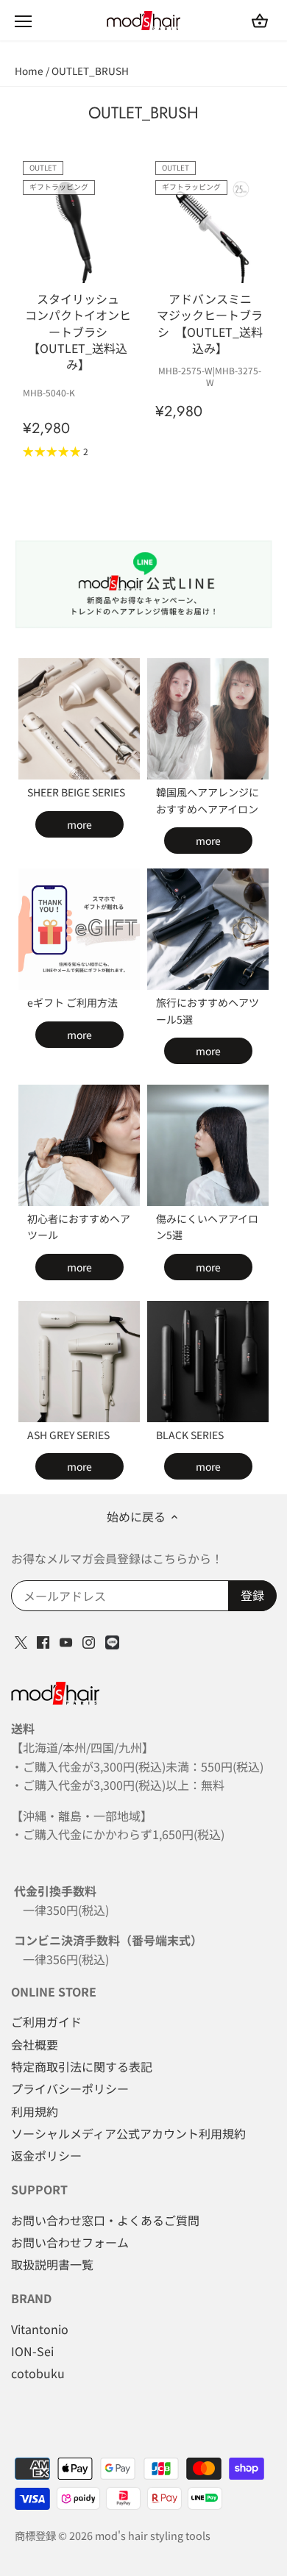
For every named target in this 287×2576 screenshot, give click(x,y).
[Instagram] (89, 1641)
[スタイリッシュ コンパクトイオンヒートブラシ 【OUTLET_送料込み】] (78, 229)
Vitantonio (40, 2329)
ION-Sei (32, 2351)
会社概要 (35, 2044)
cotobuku (38, 2373)
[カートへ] (260, 20)
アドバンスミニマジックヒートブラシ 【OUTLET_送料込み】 (210, 323)
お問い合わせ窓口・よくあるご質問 (105, 2220)
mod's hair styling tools (153, 2535)
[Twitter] (21, 1641)
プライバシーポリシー (70, 2088)
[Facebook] (43, 1641)
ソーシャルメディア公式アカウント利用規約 (128, 2133)
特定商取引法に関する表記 (82, 2066)
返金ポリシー (46, 2155)
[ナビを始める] (23, 21)
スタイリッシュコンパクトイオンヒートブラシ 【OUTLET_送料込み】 (78, 331)
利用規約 (35, 2111)
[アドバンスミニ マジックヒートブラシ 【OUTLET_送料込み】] (210, 229)
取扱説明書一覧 (52, 2264)
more (79, 824)
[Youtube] (66, 1641)
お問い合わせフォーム (70, 2242)
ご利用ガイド (46, 2022)
